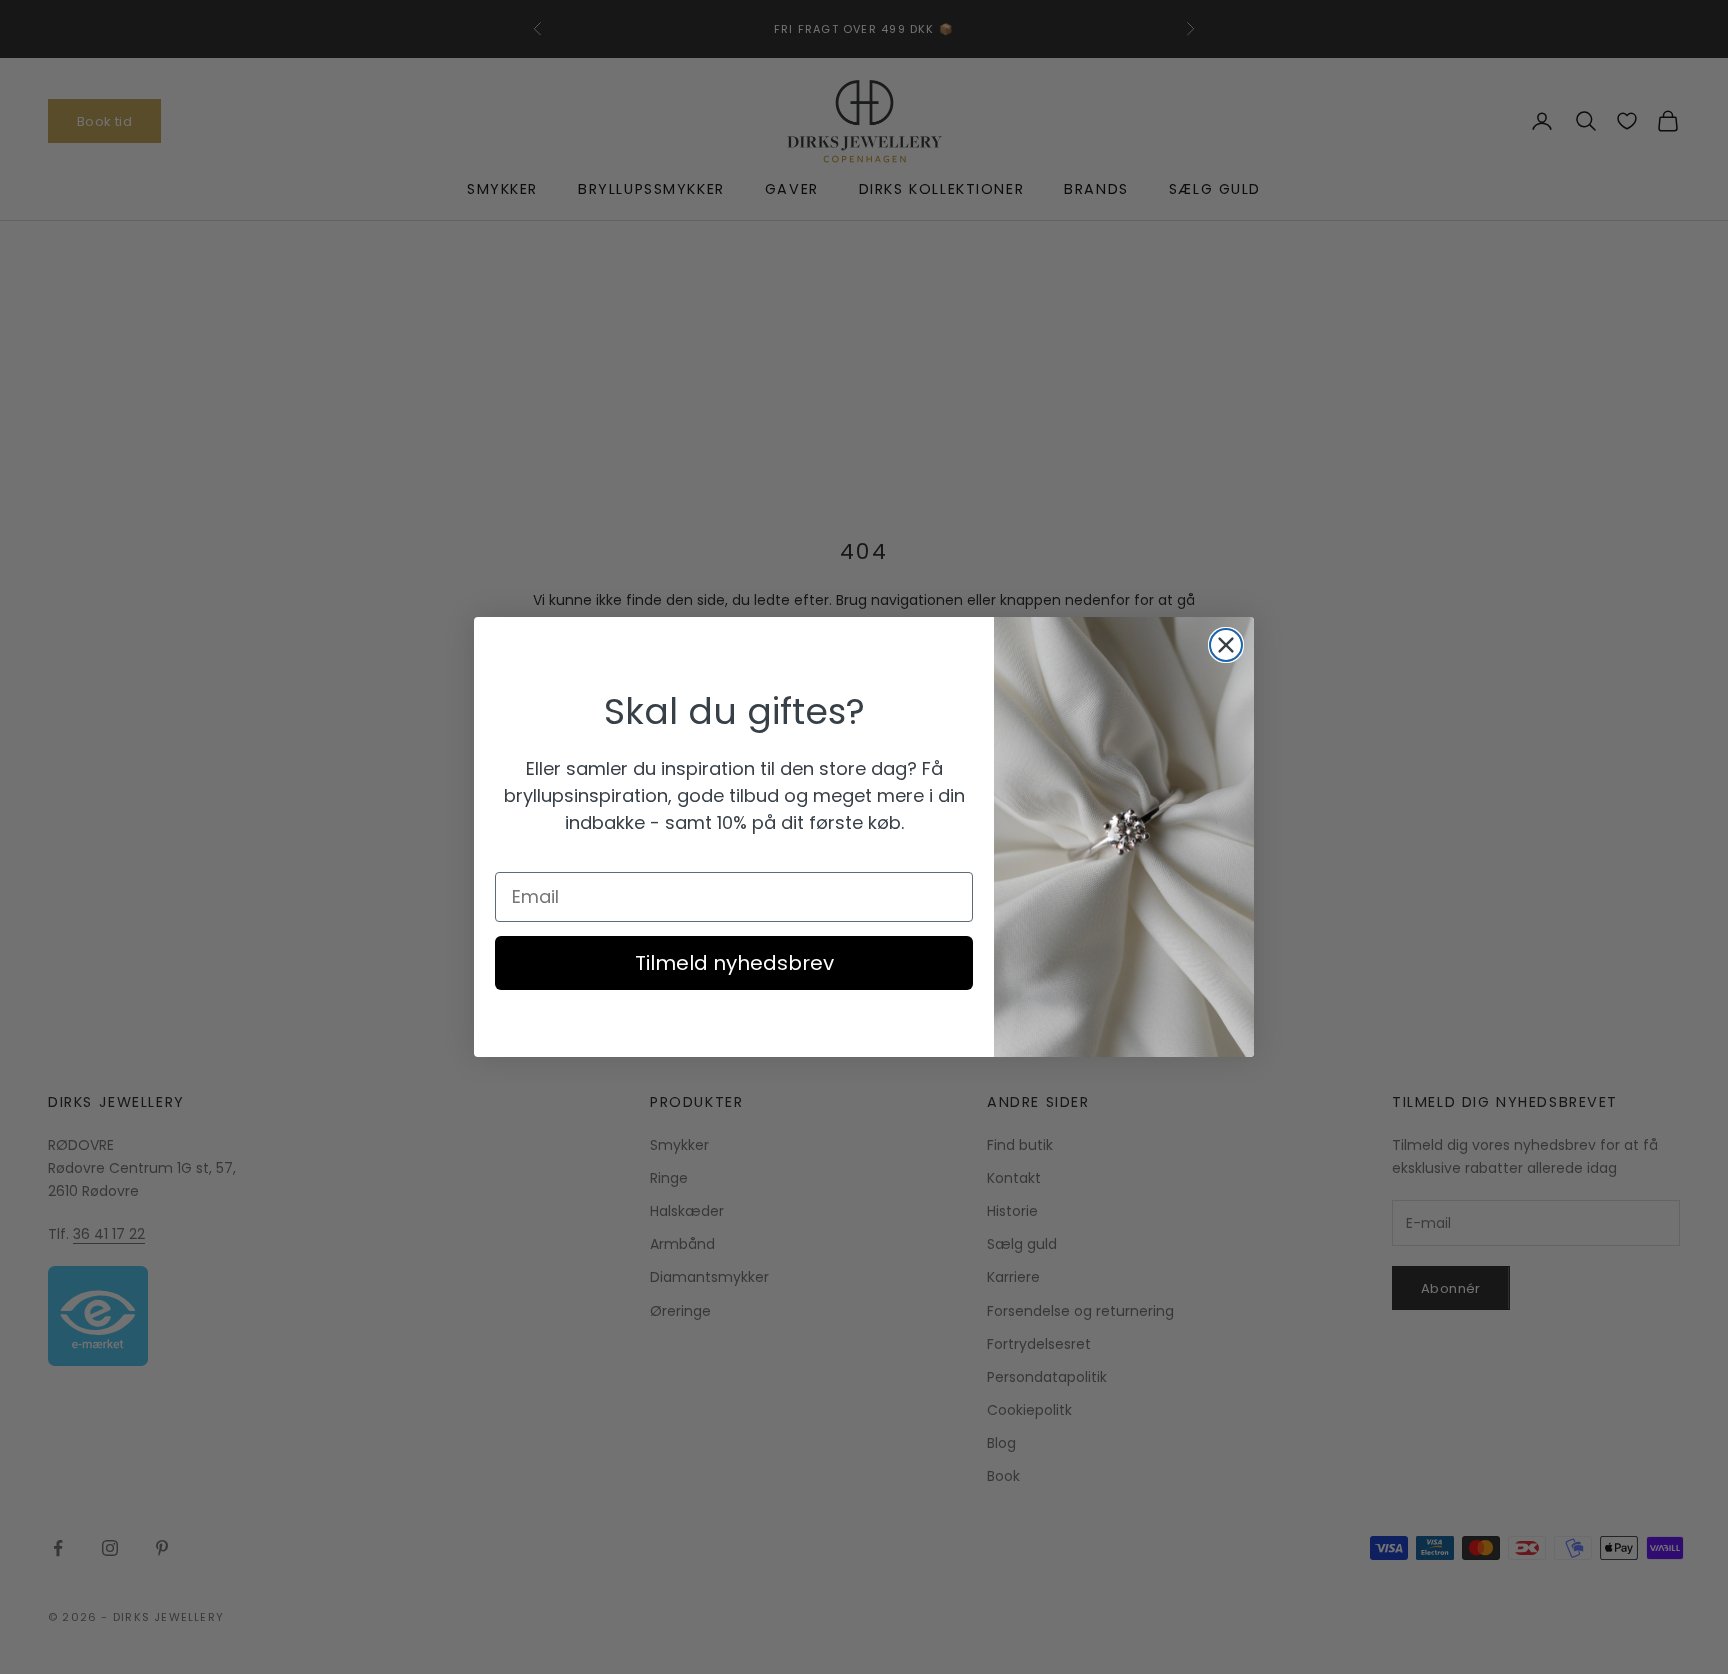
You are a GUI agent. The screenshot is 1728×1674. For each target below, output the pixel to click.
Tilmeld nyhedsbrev (734, 963)
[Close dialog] (1226, 645)
